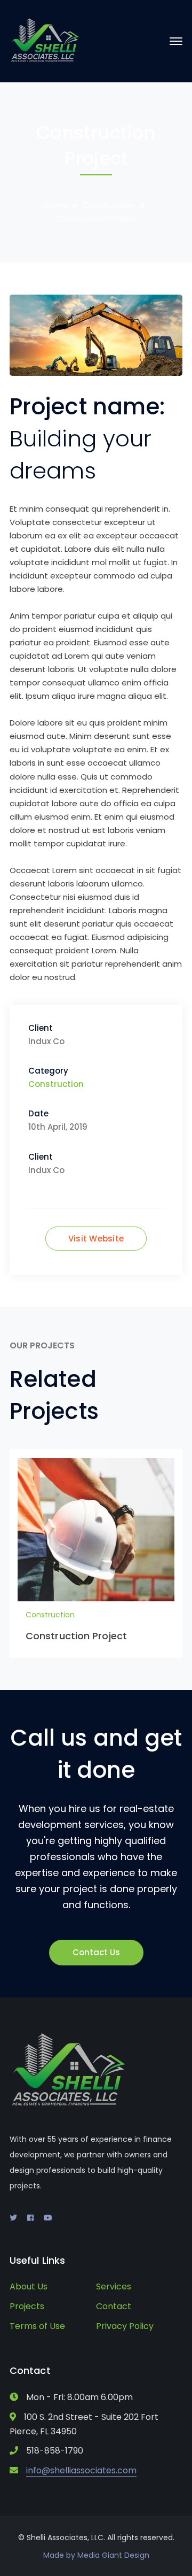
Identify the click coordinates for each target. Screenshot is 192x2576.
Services (114, 2286)
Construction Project (76, 1636)
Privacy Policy (125, 2326)
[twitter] (13, 2218)
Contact (114, 2306)
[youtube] (48, 2218)
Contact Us (96, 1952)
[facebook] (30, 2218)
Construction (108, 205)
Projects (27, 2306)
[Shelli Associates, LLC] (46, 40)
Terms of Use (37, 2326)
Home (55, 205)
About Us (29, 2286)
